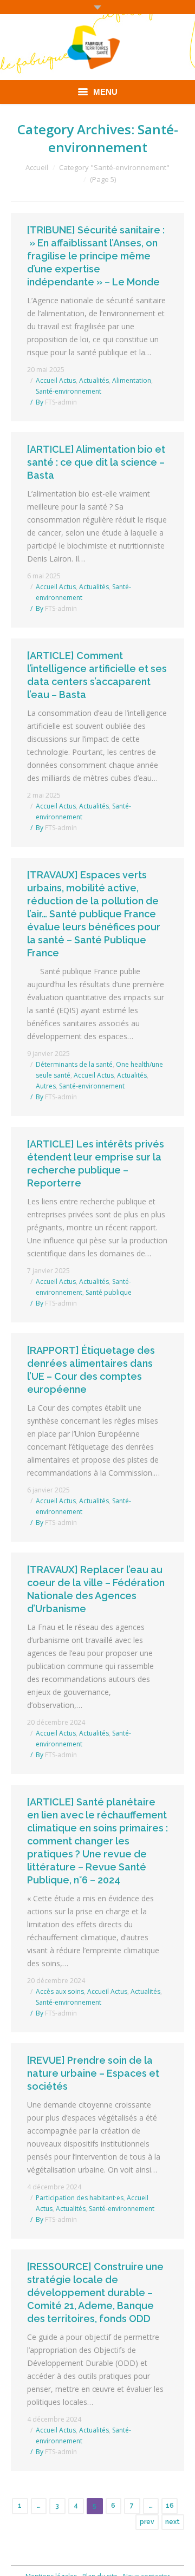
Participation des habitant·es (80, 2198)
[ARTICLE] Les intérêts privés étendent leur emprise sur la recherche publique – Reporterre (96, 1163)
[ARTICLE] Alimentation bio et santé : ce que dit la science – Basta (96, 462)
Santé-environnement (69, 391)
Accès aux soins (60, 1991)
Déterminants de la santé (74, 1064)
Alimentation (132, 380)
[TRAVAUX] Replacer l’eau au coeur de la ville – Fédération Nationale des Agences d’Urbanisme (96, 1589)
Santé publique (109, 1292)
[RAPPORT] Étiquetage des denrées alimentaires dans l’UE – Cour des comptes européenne (91, 1370)
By (56, 402)
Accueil (37, 167)
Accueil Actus (56, 380)
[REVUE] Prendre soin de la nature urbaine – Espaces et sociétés (93, 2073)
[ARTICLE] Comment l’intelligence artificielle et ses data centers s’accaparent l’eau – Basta (97, 675)
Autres (46, 1086)
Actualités (94, 380)
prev (147, 2522)
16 (170, 2506)
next (173, 2522)
